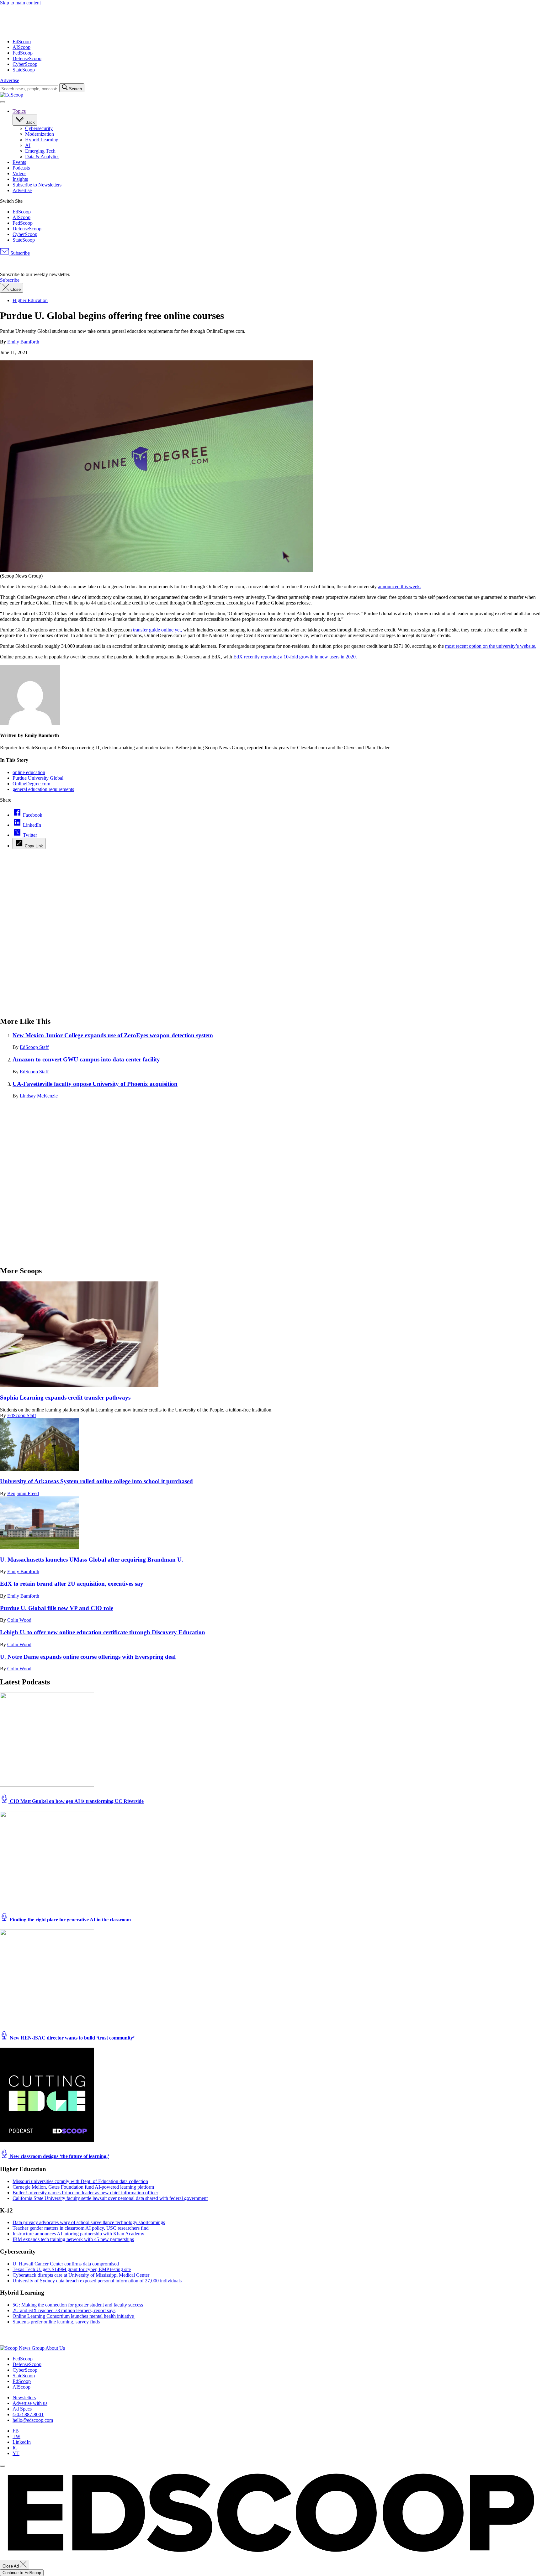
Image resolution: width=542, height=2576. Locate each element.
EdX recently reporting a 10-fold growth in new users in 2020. (295, 657)
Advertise (10, 80)
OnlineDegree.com (31, 784)
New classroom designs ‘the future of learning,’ (59, 2156)
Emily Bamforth (23, 342)
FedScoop (23, 53)
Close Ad (11, 2566)
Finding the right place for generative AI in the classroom (70, 1920)
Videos (19, 173)
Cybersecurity (39, 128)
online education (29, 772)
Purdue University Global (38, 778)
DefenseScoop (27, 58)
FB (16, 2431)
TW (16, 2436)
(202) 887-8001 (28, 2414)
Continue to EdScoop (22, 2573)
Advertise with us (30, 2403)
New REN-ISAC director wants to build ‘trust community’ (72, 2038)
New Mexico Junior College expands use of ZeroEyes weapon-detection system (113, 1035)
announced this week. (399, 586)
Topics (19, 111)
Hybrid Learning (42, 140)
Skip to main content (20, 3)
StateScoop (24, 70)
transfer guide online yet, (157, 630)
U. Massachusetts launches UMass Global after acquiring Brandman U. (92, 1560)
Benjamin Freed (23, 1493)
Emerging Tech (40, 151)
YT (16, 2453)
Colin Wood (19, 1620)
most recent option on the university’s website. (491, 646)
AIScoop (21, 47)
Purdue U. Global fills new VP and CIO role (57, 1608)
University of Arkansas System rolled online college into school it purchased (96, 1481)
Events (19, 162)
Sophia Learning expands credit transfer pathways (66, 1398)
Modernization (40, 134)
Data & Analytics (42, 157)
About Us (55, 2348)
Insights (20, 179)
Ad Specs (22, 2409)
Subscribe (19, 253)
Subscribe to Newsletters (37, 185)
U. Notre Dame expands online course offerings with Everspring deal (88, 1657)
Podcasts (21, 168)
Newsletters (24, 2398)
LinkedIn (22, 2442)
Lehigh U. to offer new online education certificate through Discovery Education (103, 1632)
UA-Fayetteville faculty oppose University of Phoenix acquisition (95, 1084)
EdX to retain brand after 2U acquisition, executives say (72, 1584)
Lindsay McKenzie (39, 1096)
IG (15, 2448)
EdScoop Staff (34, 1047)
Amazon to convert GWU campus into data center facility (86, 1059)
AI (28, 145)
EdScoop (22, 42)
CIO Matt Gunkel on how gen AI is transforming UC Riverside (76, 1801)
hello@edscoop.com (33, 2420)
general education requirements (43, 789)
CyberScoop (25, 64)
